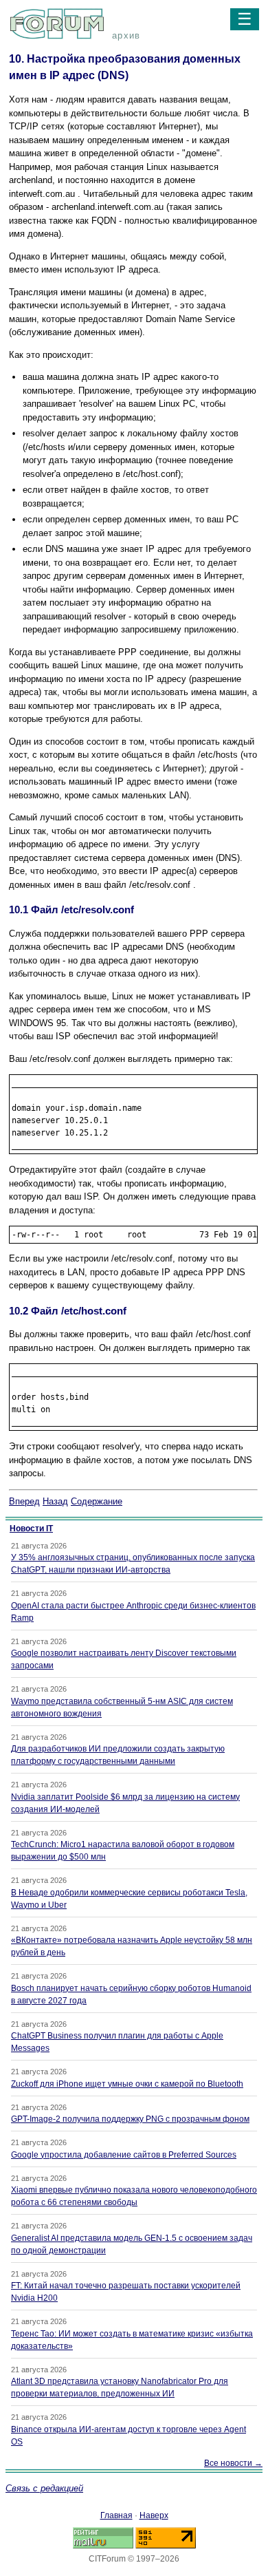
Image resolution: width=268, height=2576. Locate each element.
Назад (55, 1501)
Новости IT (31, 1529)
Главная (116, 2515)
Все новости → (233, 2463)
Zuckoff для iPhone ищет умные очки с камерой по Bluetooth (127, 2084)
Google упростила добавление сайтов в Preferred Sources (124, 2155)
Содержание (97, 1501)
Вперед (24, 1501)
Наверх (154, 2515)
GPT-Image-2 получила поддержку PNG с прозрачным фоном (130, 2119)
